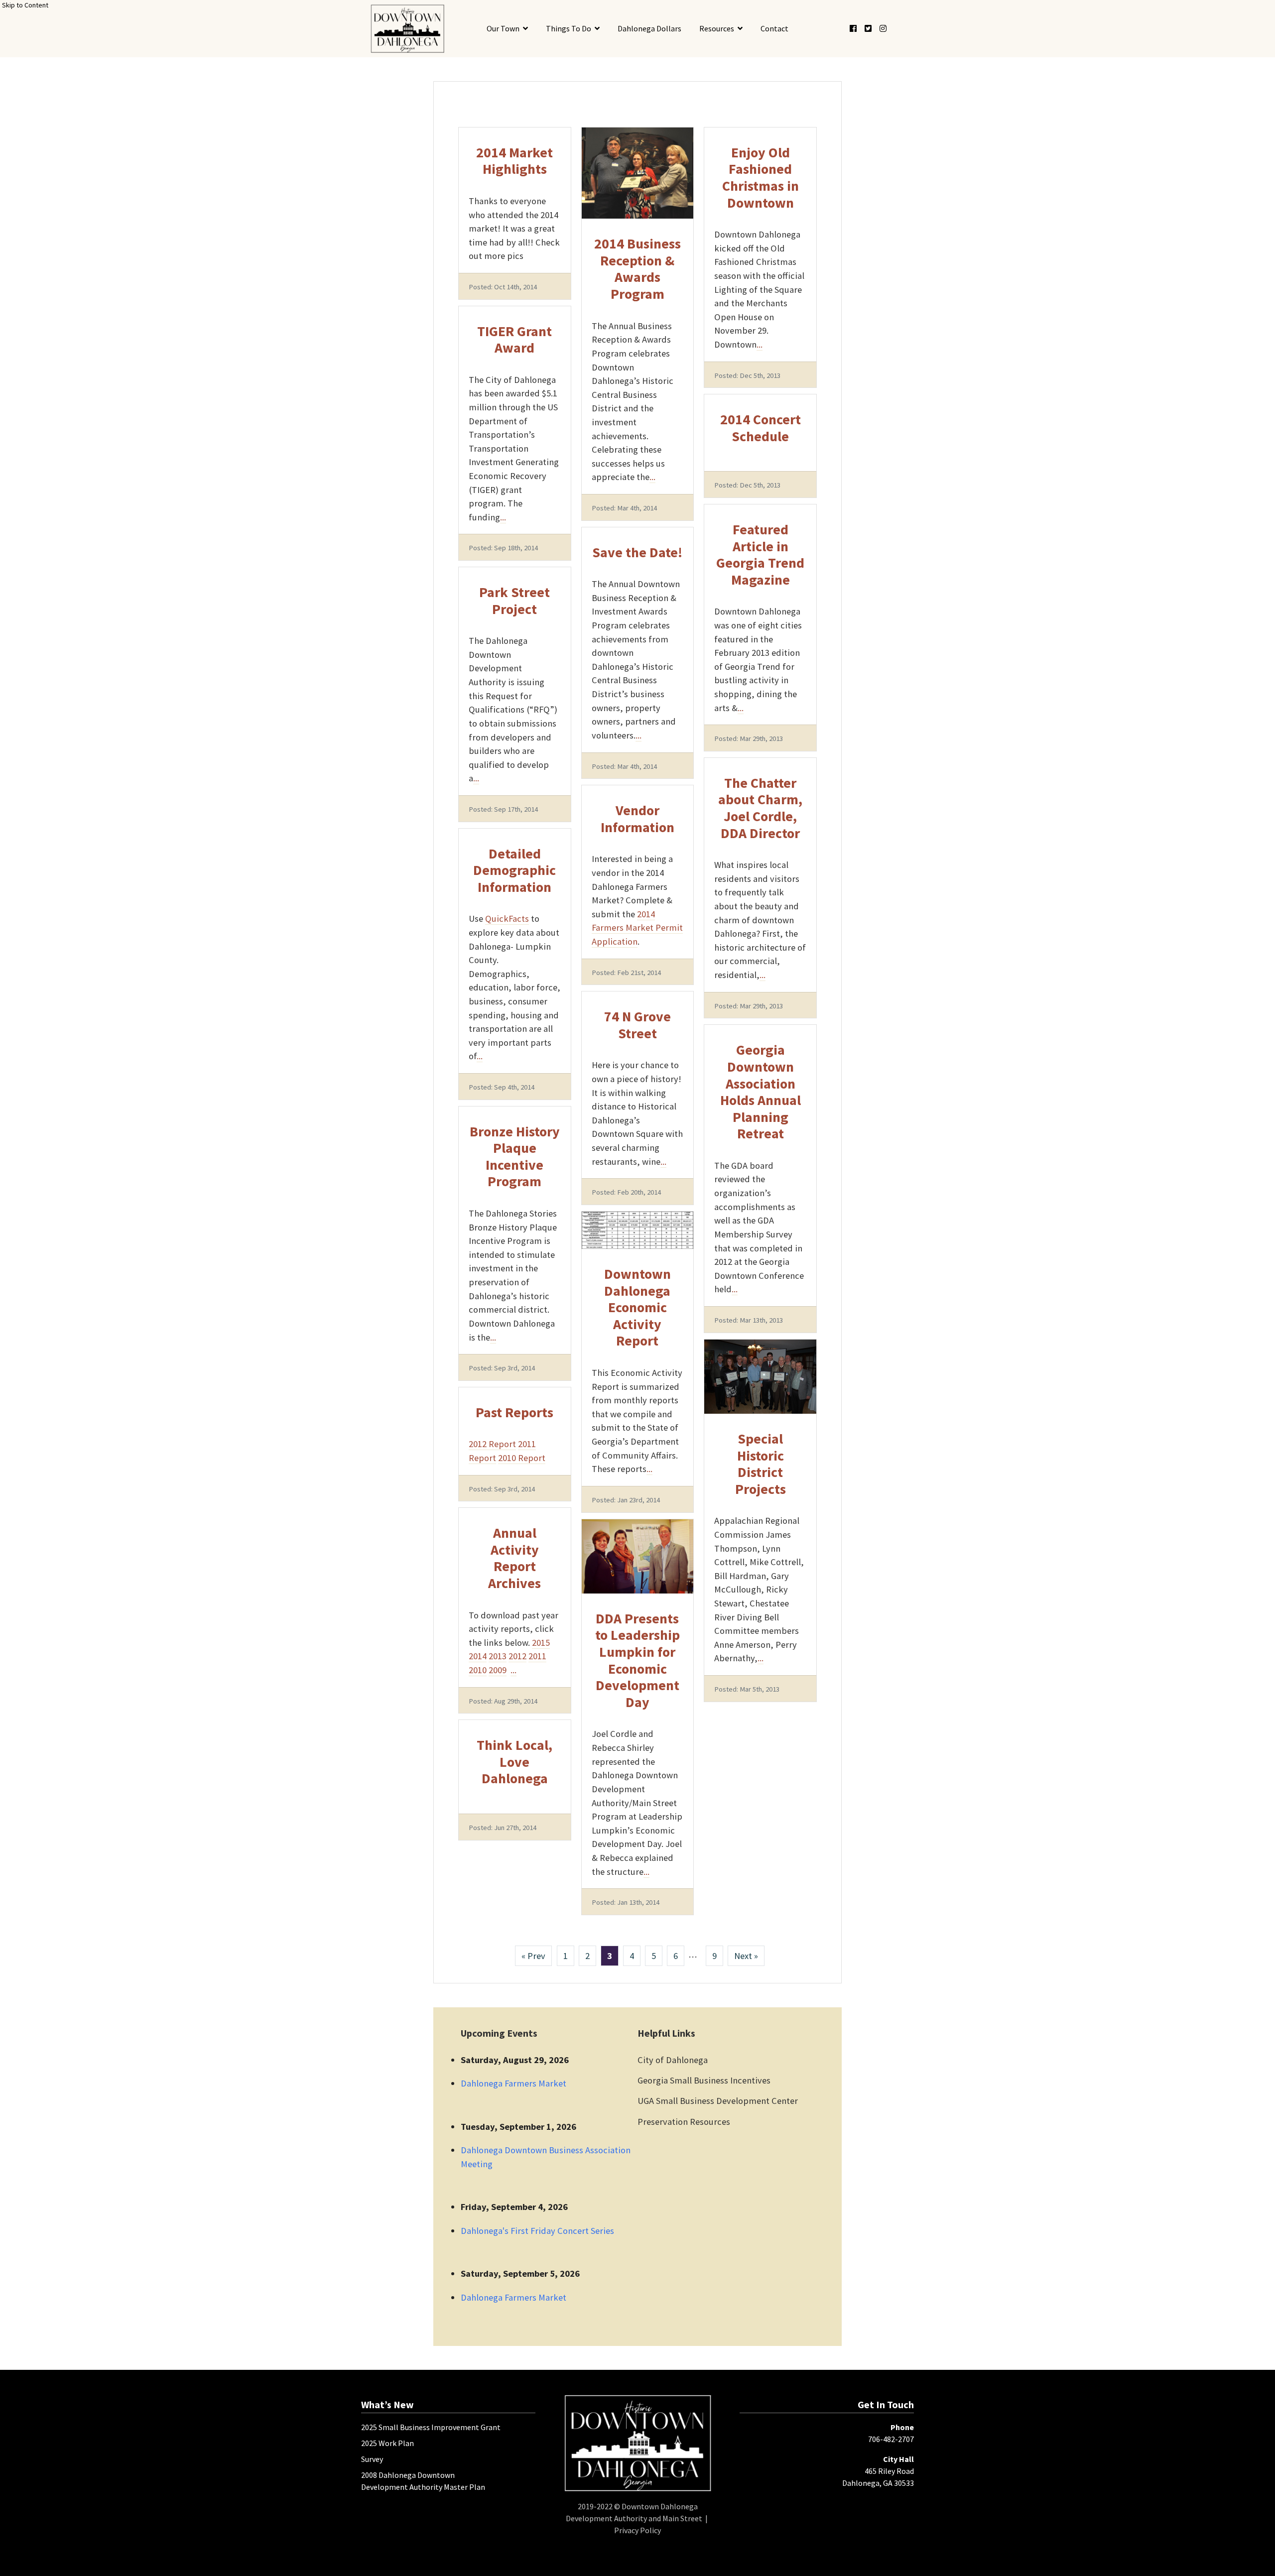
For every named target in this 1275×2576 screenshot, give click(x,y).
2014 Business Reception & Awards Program (637, 269)
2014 (478, 1656)
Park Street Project (514, 601)
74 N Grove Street (637, 1025)
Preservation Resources (684, 2122)
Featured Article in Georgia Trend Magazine (760, 554)
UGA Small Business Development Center (718, 2101)
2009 (498, 1670)
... (503, 517)
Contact (774, 28)
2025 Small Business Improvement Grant (431, 2427)
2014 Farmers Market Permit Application (637, 928)
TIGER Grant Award (514, 340)
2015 (541, 1643)
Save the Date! (637, 552)
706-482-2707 (891, 2439)
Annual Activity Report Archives (514, 1558)
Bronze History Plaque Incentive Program (515, 1157)
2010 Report (522, 1458)
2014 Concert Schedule (761, 428)
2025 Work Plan (387, 2443)
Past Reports (514, 1412)
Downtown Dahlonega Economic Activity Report (637, 1307)
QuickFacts (507, 919)
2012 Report (492, 1444)
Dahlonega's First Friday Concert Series (537, 2231)
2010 (478, 1670)
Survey (372, 2459)
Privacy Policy (637, 2530)
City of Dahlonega (673, 2060)
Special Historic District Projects (761, 1464)
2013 (498, 1656)
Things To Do (569, 28)
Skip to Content (25, 5)
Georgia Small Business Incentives (704, 2080)
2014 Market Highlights (514, 161)
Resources (717, 28)
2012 (517, 1656)
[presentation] (407, 29)
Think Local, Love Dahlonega (514, 1762)
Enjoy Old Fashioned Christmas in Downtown (761, 178)
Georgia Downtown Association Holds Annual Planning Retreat (761, 1092)
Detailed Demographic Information (514, 870)
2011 (537, 1656)
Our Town (503, 28)
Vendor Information (637, 819)
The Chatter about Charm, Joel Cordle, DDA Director (760, 808)
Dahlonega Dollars (649, 28)
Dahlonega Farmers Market (513, 2083)
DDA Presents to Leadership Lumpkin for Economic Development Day (637, 1660)
